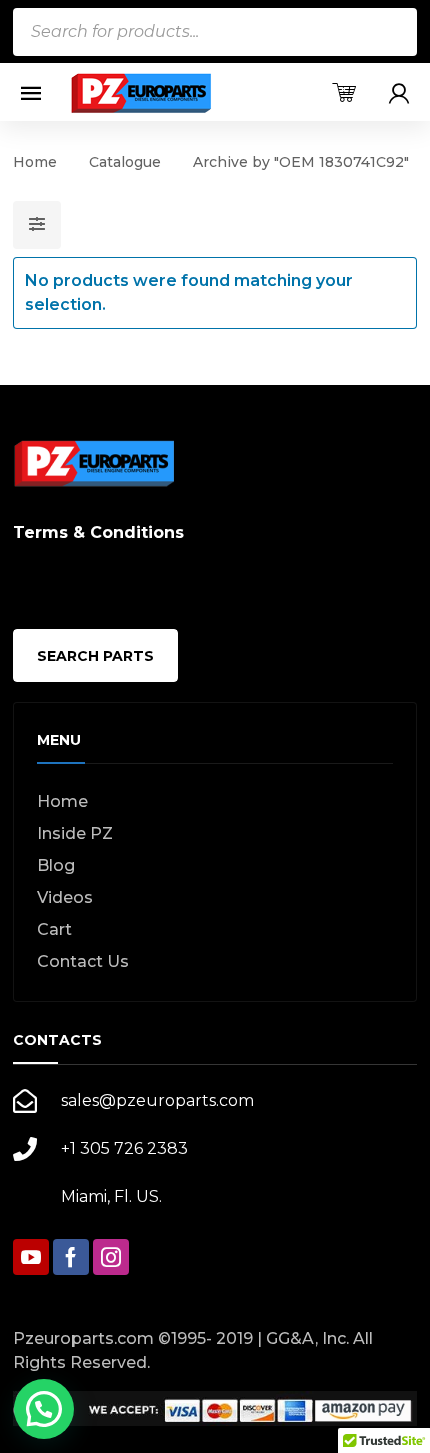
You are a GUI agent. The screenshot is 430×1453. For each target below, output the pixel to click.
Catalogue (125, 162)
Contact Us (83, 961)
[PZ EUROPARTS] (140, 92)
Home (35, 162)
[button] (44, 1409)
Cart (54, 929)
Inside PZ (75, 833)
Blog (56, 865)
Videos (65, 897)
